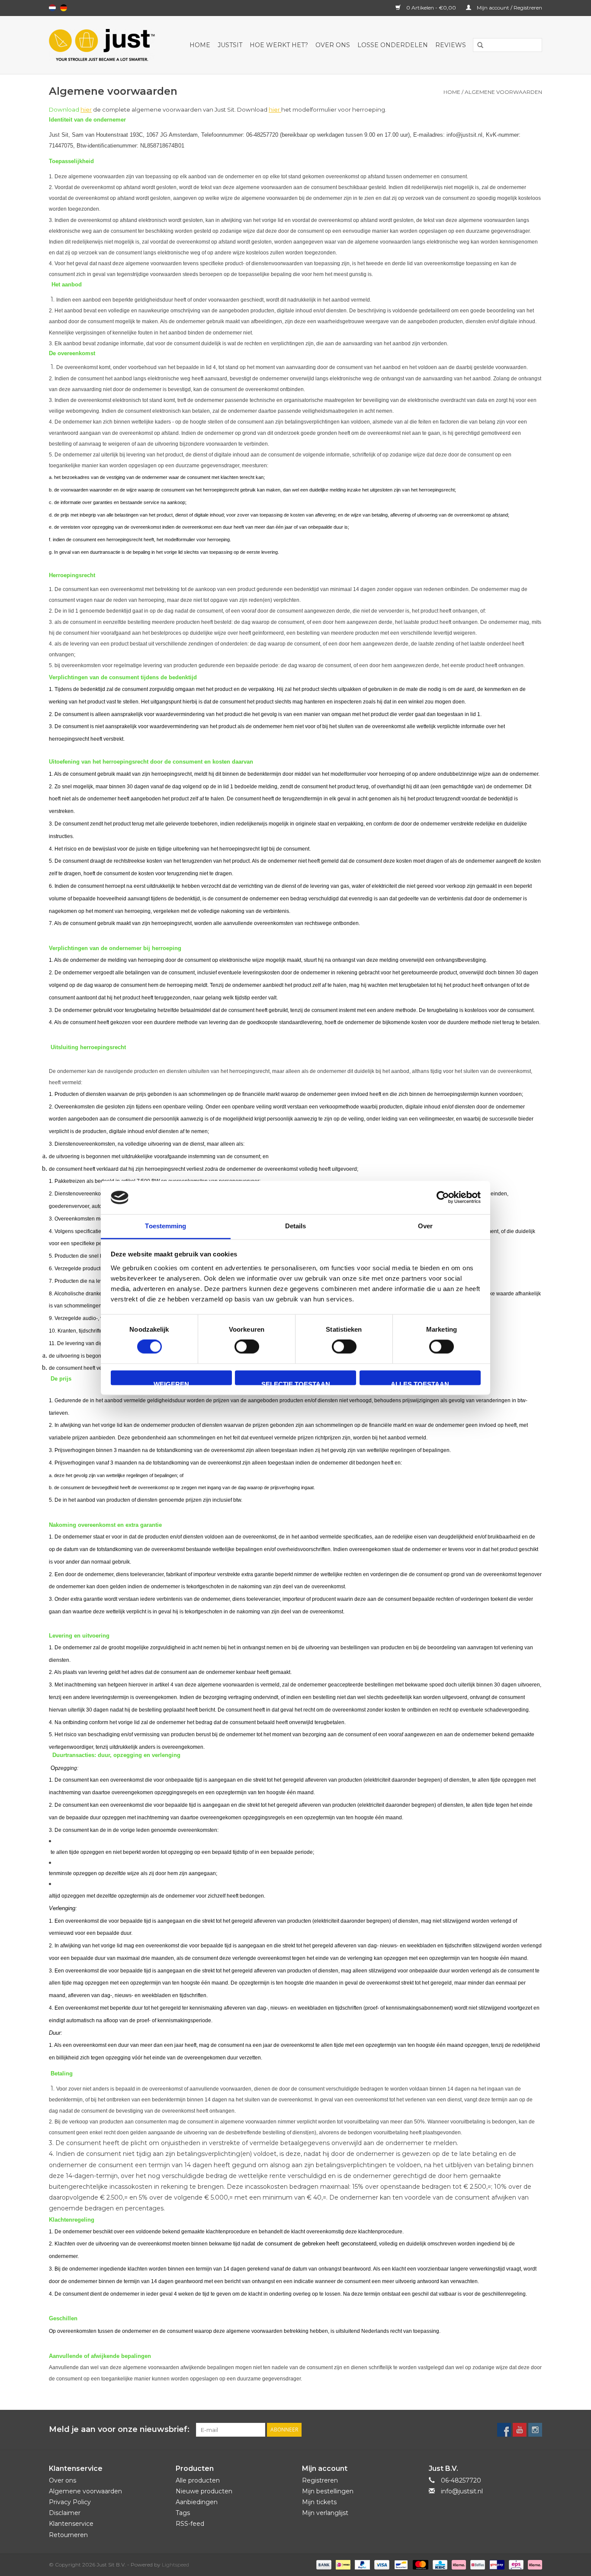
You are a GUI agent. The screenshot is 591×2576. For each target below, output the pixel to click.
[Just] (106, 45)
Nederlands (52, 8)
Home (200, 45)
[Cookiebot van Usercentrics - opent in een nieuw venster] (443, 1198)
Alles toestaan (420, 1383)
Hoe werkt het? (279, 45)
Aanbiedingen (197, 2502)
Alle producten (198, 2480)
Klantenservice (71, 2524)
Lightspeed (175, 2565)
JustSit (230, 45)
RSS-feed (190, 2524)
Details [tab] (296, 1226)
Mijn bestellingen (328, 2491)
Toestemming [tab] (165, 1226)
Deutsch (64, 8)
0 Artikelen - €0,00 (431, 8)
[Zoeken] (477, 45)
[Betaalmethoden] (323, 2564)
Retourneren (68, 2535)
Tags (183, 2513)
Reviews (451, 45)
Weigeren (171, 1383)
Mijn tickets (319, 2502)
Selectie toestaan (296, 1383)
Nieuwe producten (204, 2491)
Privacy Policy (70, 2502)
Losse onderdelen (393, 45)
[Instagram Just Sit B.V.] (535, 2430)
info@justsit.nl (462, 2491)
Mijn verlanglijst (325, 2513)
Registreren (320, 2480)
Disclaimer (65, 2513)
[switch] (247, 1347)
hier (86, 109)
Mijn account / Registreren (509, 8)
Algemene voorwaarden (503, 92)
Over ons (333, 45)
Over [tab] (425, 1226)
